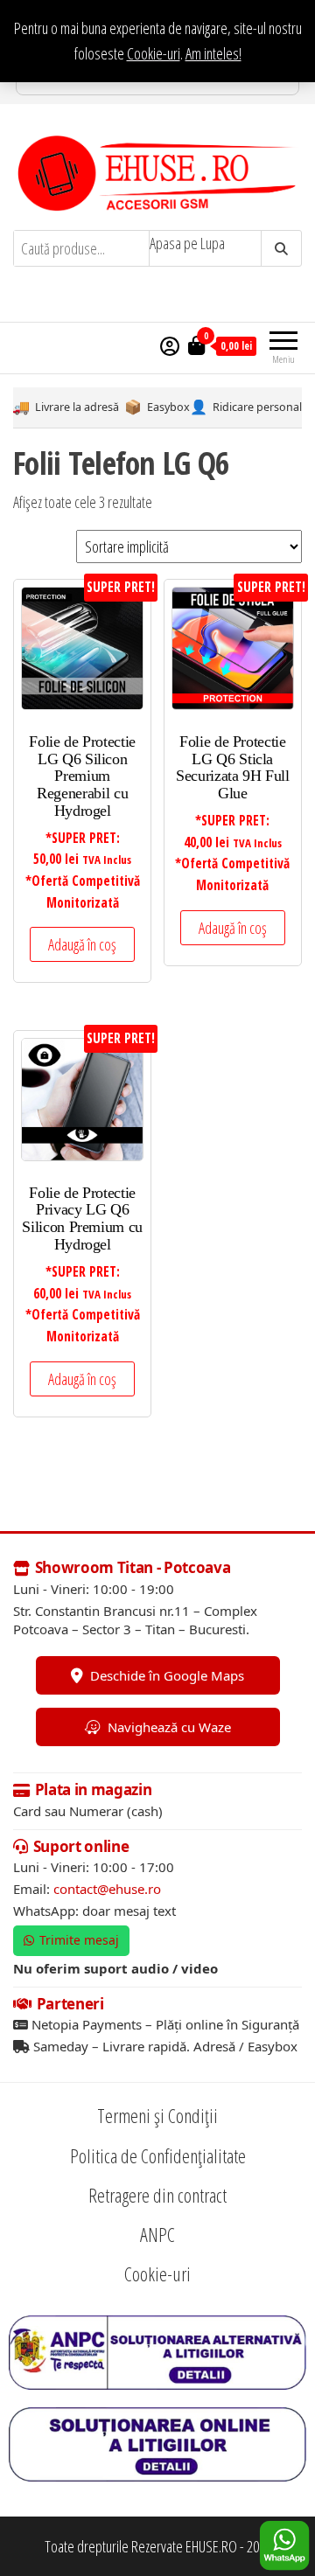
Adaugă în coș (82, 944)
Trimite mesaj (79, 1940)
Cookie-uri (154, 53)
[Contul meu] (170, 345)
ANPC (157, 2234)
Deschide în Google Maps (167, 1675)
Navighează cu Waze (169, 1727)
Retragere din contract (157, 2195)
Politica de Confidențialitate (158, 2155)
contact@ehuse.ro (107, 1889)
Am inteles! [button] (213, 53)
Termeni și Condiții (157, 2115)
